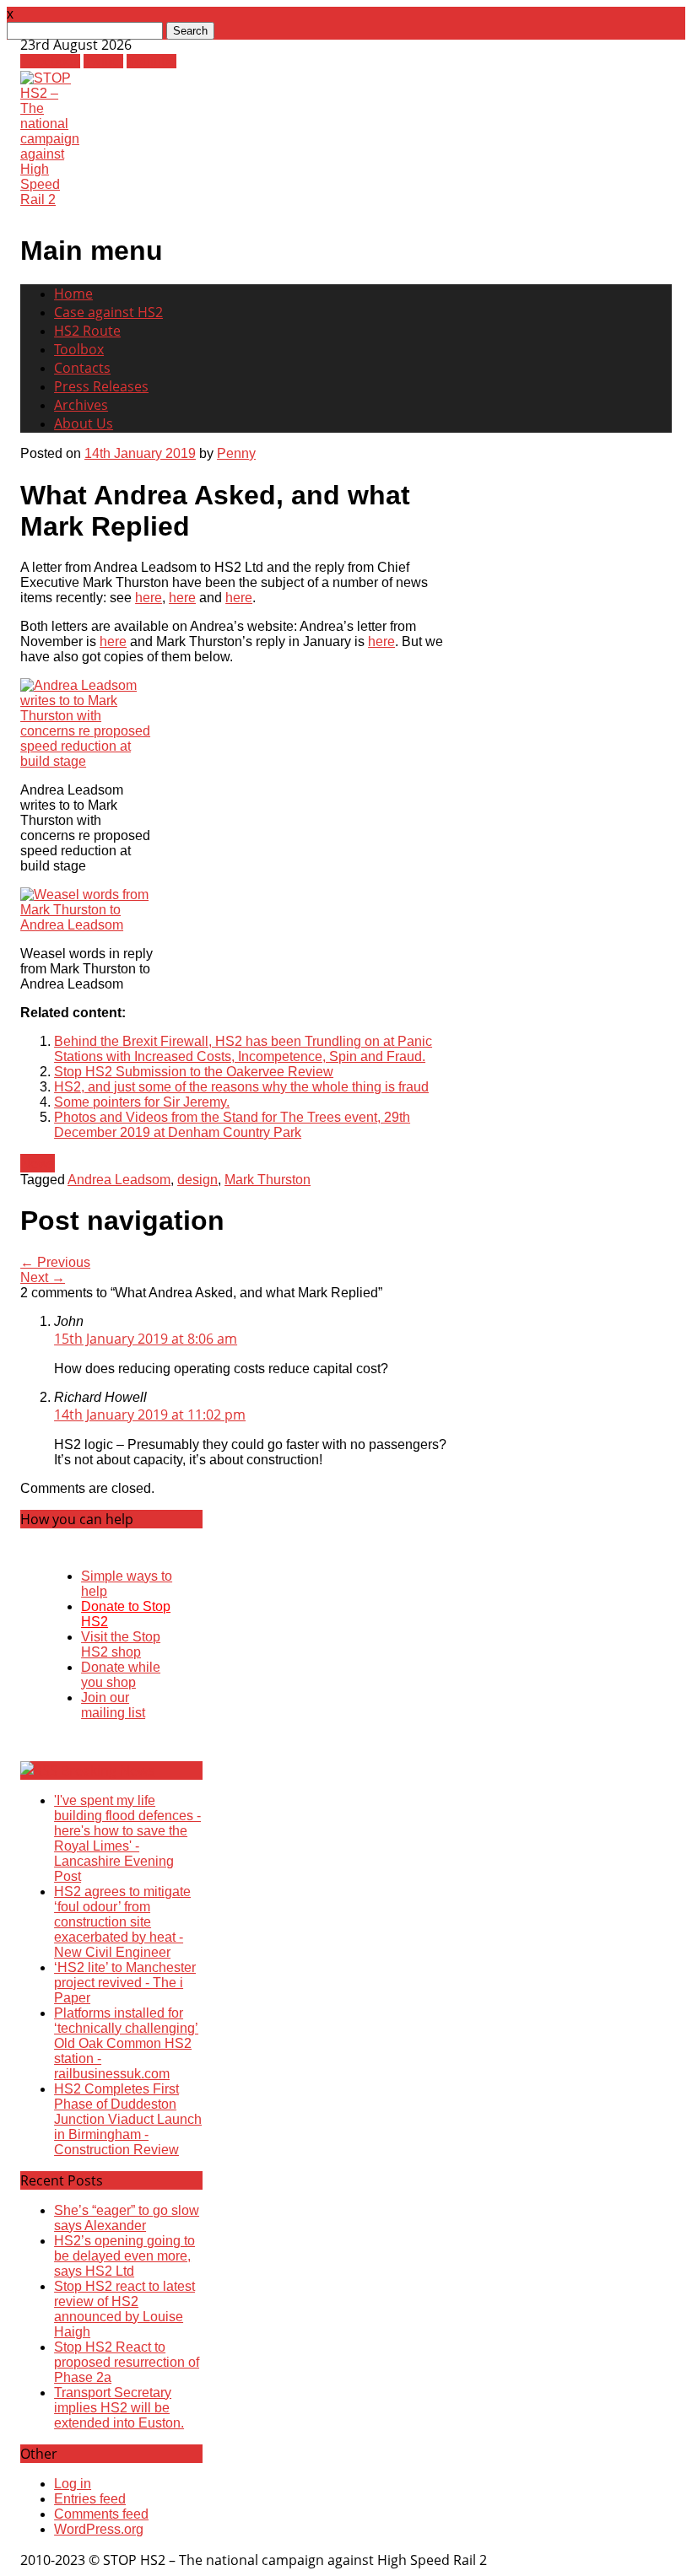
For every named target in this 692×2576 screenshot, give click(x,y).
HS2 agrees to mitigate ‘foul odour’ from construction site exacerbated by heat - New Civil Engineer (122, 1922)
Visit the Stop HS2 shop (121, 1644)
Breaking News (108, 1770)
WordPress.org (99, 2529)
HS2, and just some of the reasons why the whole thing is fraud (241, 1087)
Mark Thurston (268, 1180)
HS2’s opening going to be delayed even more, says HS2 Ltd (124, 2256)
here (149, 598)
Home (73, 294)
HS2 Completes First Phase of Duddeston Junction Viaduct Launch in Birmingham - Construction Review (128, 2119)
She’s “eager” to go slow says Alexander (127, 2218)
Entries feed (90, 2499)
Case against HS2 (108, 312)
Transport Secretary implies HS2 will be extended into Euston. (119, 2408)
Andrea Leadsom (119, 1180)
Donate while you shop (121, 1675)
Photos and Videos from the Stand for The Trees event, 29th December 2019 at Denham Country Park (232, 1125)
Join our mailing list (113, 1705)
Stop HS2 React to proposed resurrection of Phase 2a (127, 2362)
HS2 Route (87, 331)
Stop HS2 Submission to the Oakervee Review (194, 1072)
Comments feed (101, 2514)
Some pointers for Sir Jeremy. (142, 1102)
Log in (73, 2484)
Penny (236, 453)
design (197, 1180)
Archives (81, 405)
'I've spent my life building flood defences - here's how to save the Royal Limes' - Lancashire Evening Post (127, 1838)
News (38, 1163)
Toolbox (79, 349)
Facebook (50, 61)
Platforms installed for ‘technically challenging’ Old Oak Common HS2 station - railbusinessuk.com (126, 2043)
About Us (84, 423)
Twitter (103, 61)
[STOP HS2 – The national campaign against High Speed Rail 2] (50, 199)
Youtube (151, 61)
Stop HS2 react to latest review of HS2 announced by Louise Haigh (124, 2309)
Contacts (82, 368)
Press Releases (101, 386)
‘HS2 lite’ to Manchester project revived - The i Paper (125, 1983)
